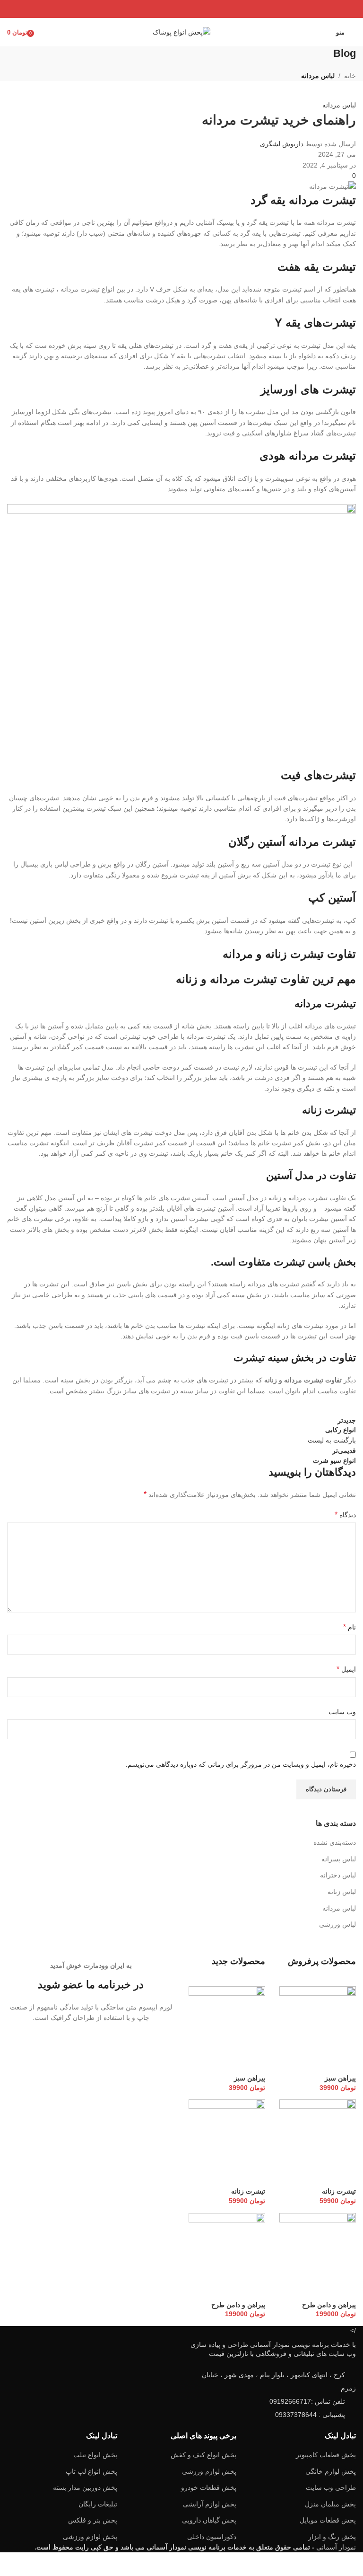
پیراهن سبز (340, 2078)
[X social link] (194, 9)
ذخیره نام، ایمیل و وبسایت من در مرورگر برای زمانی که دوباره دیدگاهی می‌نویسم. (241, 1764)
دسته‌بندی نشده (335, 1842)
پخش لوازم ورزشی (209, 2471)
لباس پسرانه (339, 1859)
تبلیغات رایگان (98, 2504)
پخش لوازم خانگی (331, 2471)
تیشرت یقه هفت (317, 267)
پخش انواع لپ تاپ (91, 2471)
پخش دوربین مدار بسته (85, 2487)
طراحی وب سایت (331, 2487)
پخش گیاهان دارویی (209, 2520)
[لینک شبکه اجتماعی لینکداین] (169, 9)
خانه (350, 76)
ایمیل (346, 1669)
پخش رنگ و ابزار (332, 2537)
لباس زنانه (342, 1892)
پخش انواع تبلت (95, 2455)
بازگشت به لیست (332, 1440)
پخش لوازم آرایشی (210, 2504)
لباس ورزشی (337, 1924)
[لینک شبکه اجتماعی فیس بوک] (205, 9)
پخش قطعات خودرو (209, 2487)
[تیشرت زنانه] (318, 2143)
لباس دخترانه (338, 1875)
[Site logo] (181, 32)
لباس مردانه (318, 76)
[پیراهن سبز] (318, 2029)
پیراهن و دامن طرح (329, 2305)
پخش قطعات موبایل (328, 2520)
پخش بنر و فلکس (93, 2520)
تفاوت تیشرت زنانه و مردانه (289, 954)
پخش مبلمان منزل (330, 2504)
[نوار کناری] (351, 2564)
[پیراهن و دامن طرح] (318, 2256)
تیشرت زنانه (329, 1110)
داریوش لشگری (282, 144)
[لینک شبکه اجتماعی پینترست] (181, 9)
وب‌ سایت (342, 1712)
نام (350, 1627)
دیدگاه (345, 1515)
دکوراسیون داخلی (212, 2537)
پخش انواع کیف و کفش (203, 2455)
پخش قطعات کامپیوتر (326, 2455)
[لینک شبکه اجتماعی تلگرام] (158, 9)
